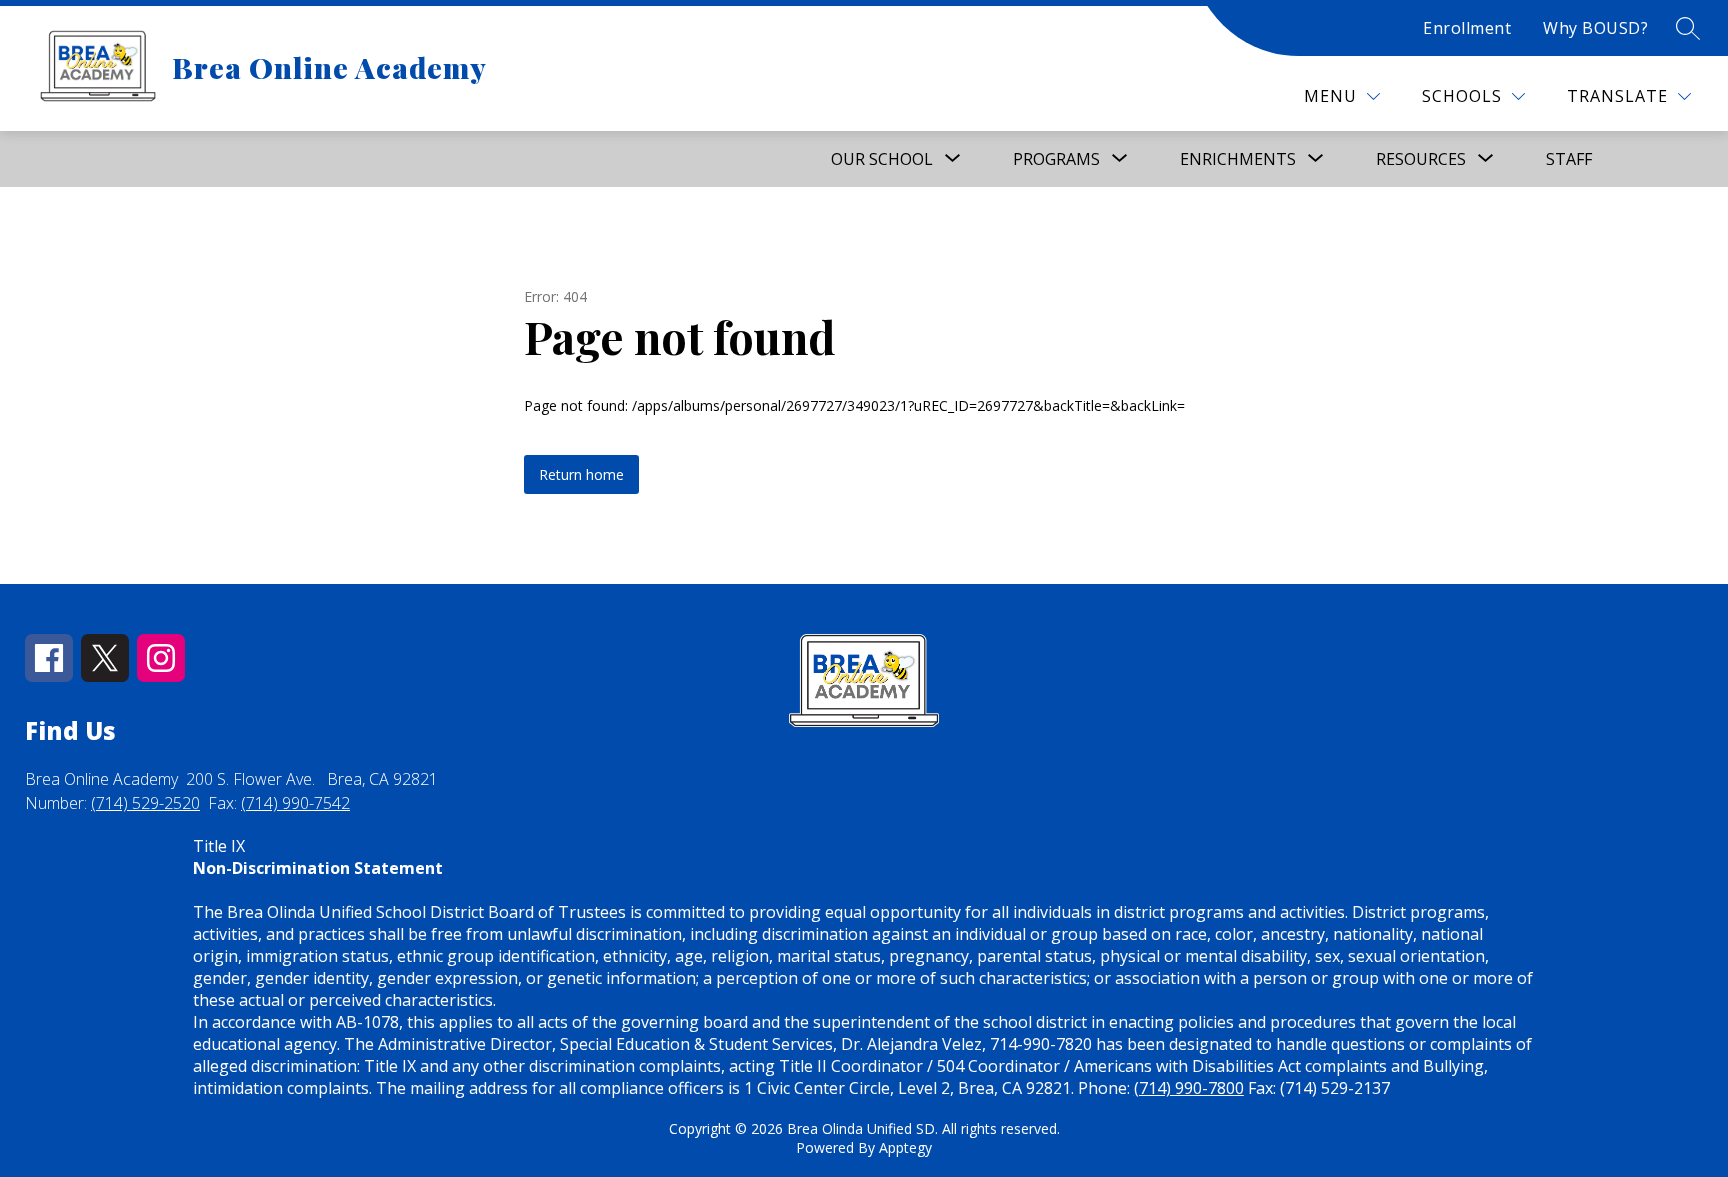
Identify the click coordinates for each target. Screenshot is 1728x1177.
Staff (1569, 159)
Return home (581, 474)
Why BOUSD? (1595, 28)
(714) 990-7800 (1189, 1088)
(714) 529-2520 (145, 803)
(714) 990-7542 (295, 803)
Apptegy (905, 1147)
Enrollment (1467, 28)
